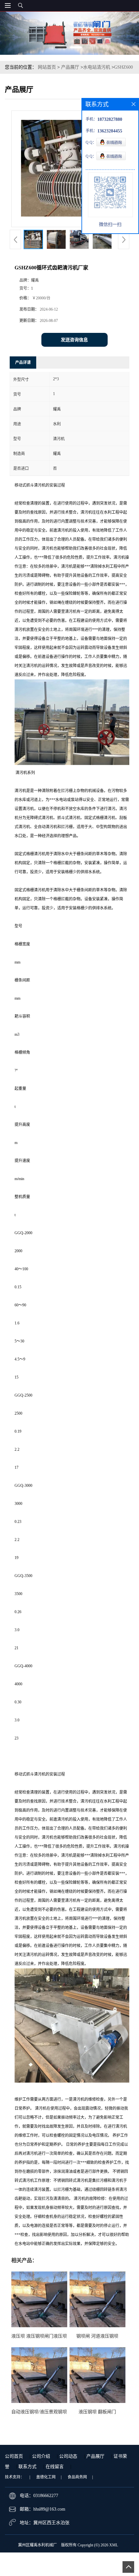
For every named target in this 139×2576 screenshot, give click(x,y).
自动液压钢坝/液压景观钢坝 (39, 2412)
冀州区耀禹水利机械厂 (37, 2545)
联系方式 (27, 2467)
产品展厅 (70, 67)
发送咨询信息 (74, 340)
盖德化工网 (46, 2477)
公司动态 (68, 2456)
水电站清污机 (97, 67)
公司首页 (14, 2456)
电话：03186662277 (39, 2496)
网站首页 (47, 67)
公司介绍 (41, 2456)
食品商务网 (77, 2477)
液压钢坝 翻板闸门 (97, 2412)
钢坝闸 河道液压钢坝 (97, 2336)
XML (114, 2545)
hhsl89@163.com (49, 2509)
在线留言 (55, 2467)
